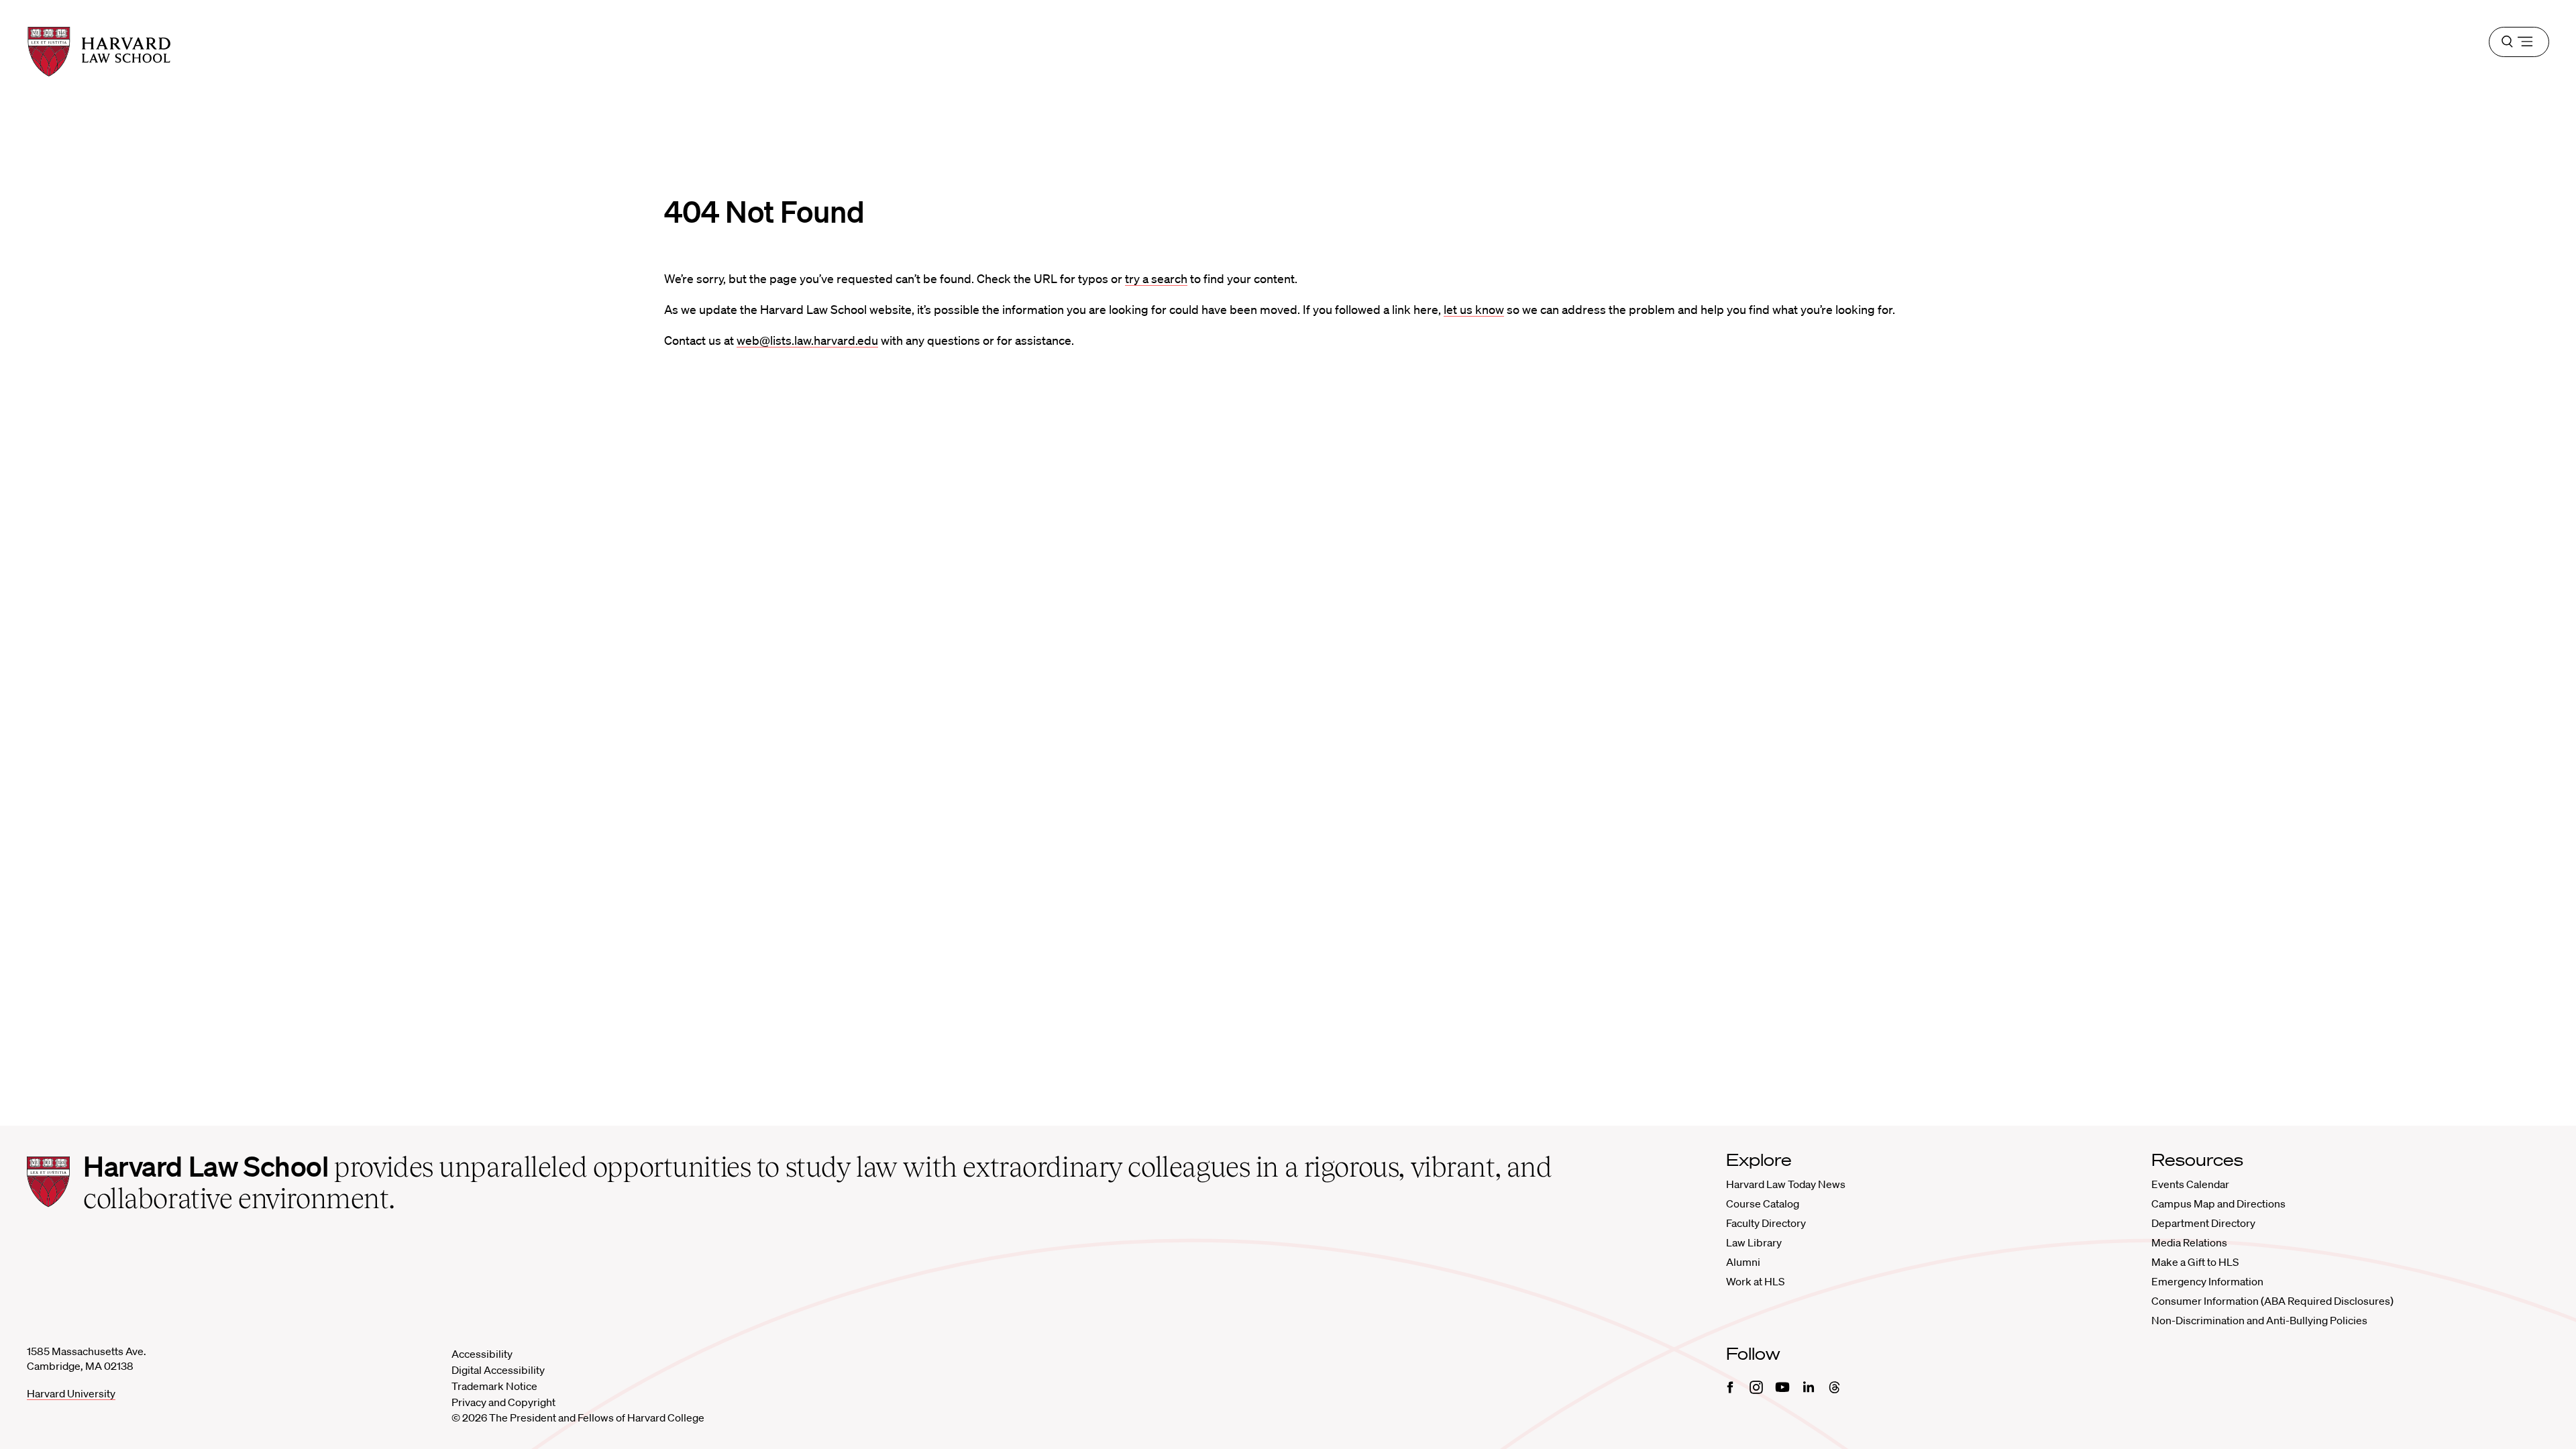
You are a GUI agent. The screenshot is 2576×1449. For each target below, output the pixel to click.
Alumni (1743, 1262)
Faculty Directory (1766, 1223)
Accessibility (482, 1354)
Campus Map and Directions (2218, 1203)
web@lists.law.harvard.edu (807, 340)
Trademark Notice (494, 1386)
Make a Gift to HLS (2195, 1262)
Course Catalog (1763, 1203)
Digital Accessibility (498, 1370)
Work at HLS (1755, 1281)
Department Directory (2203, 1223)
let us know (1474, 309)
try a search (1156, 278)
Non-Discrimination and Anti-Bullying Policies (2259, 1320)
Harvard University (71, 1393)
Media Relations (2189, 1242)
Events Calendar (2190, 1184)
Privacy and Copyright (503, 1402)
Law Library (1754, 1242)
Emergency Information (2207, 1281)
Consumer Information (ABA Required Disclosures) (2272, 1301)
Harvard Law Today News (1786, 1184)
